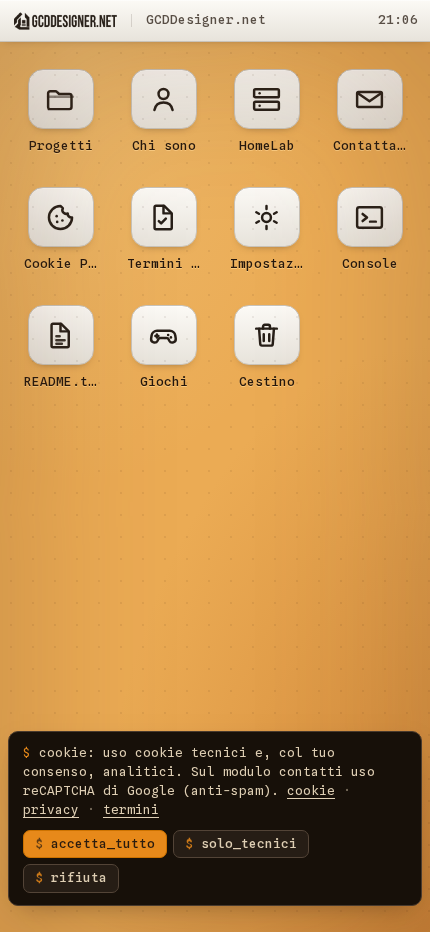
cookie (311, 790)
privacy (51, 809)
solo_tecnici (249, 843)
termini (131, 809)
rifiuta (79, 877)
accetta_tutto (103, 843)
